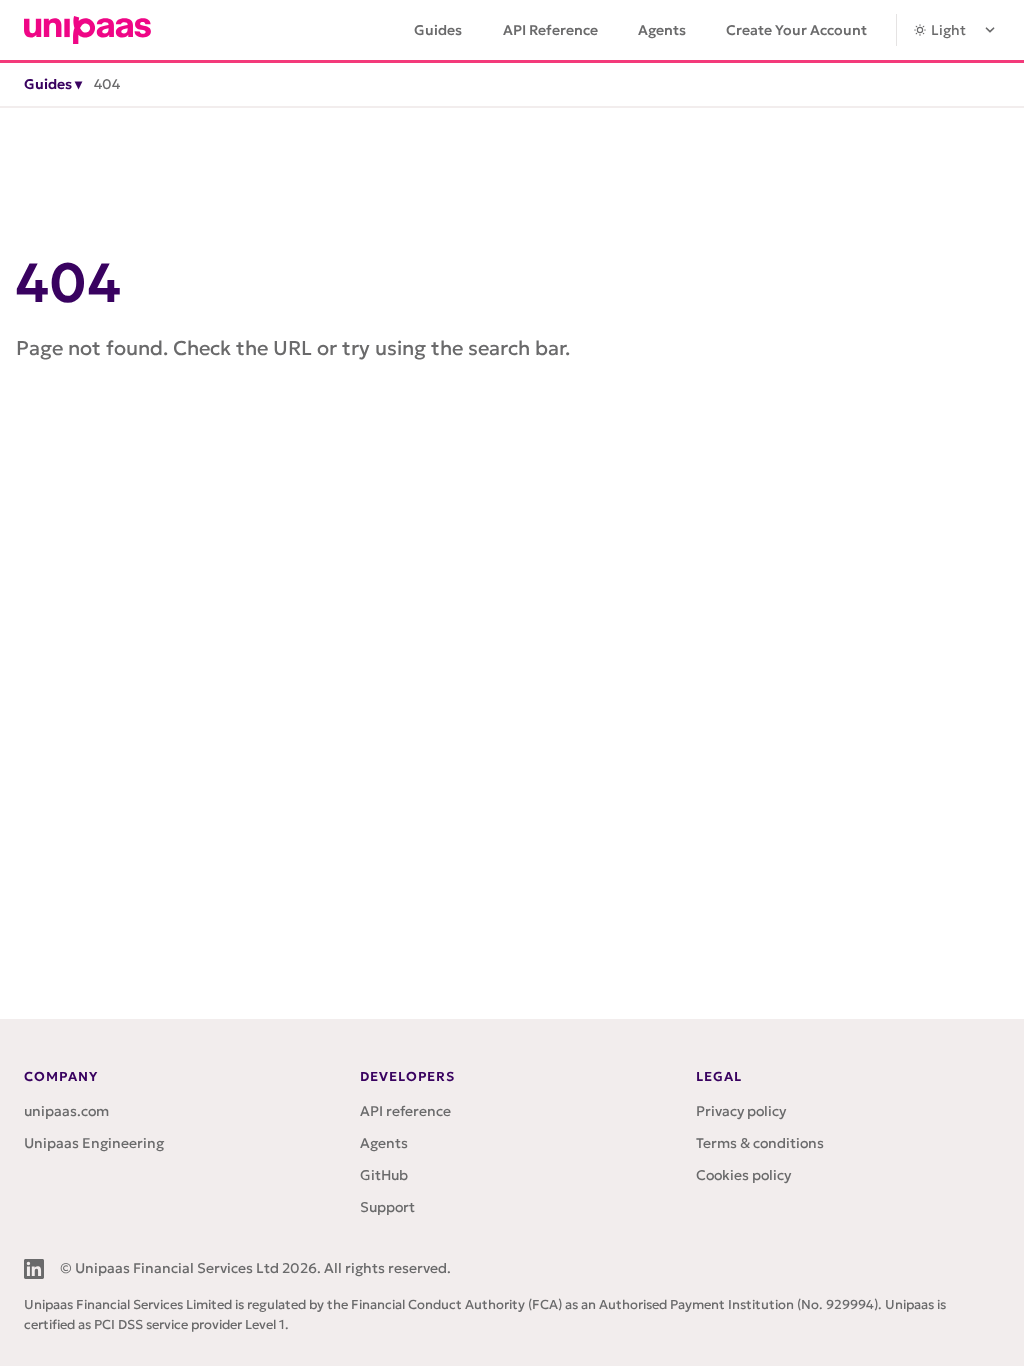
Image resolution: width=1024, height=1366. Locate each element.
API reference (405, 1111)
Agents (662, 30)
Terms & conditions (760, 1143)
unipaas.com (66, 1111)
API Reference (550, 30)
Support (387, 1207)
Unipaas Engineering (94, 1143)
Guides (438, 30)
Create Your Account (796, 30)
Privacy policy (741, 1111)
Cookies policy (743, 1175)
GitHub (384, 1175)
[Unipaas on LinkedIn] (34, 1269)
